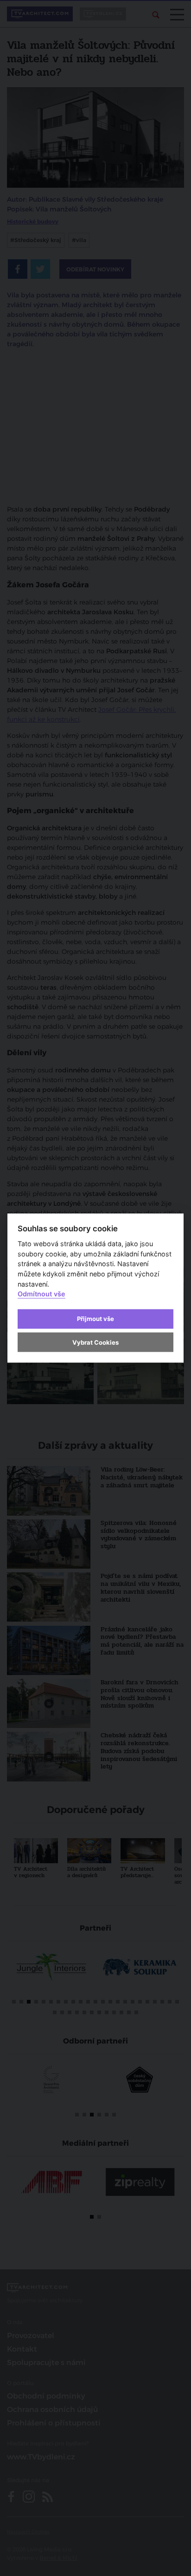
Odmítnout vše (41, 1294)
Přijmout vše (95, 1319)
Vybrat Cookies (95, 1342)
